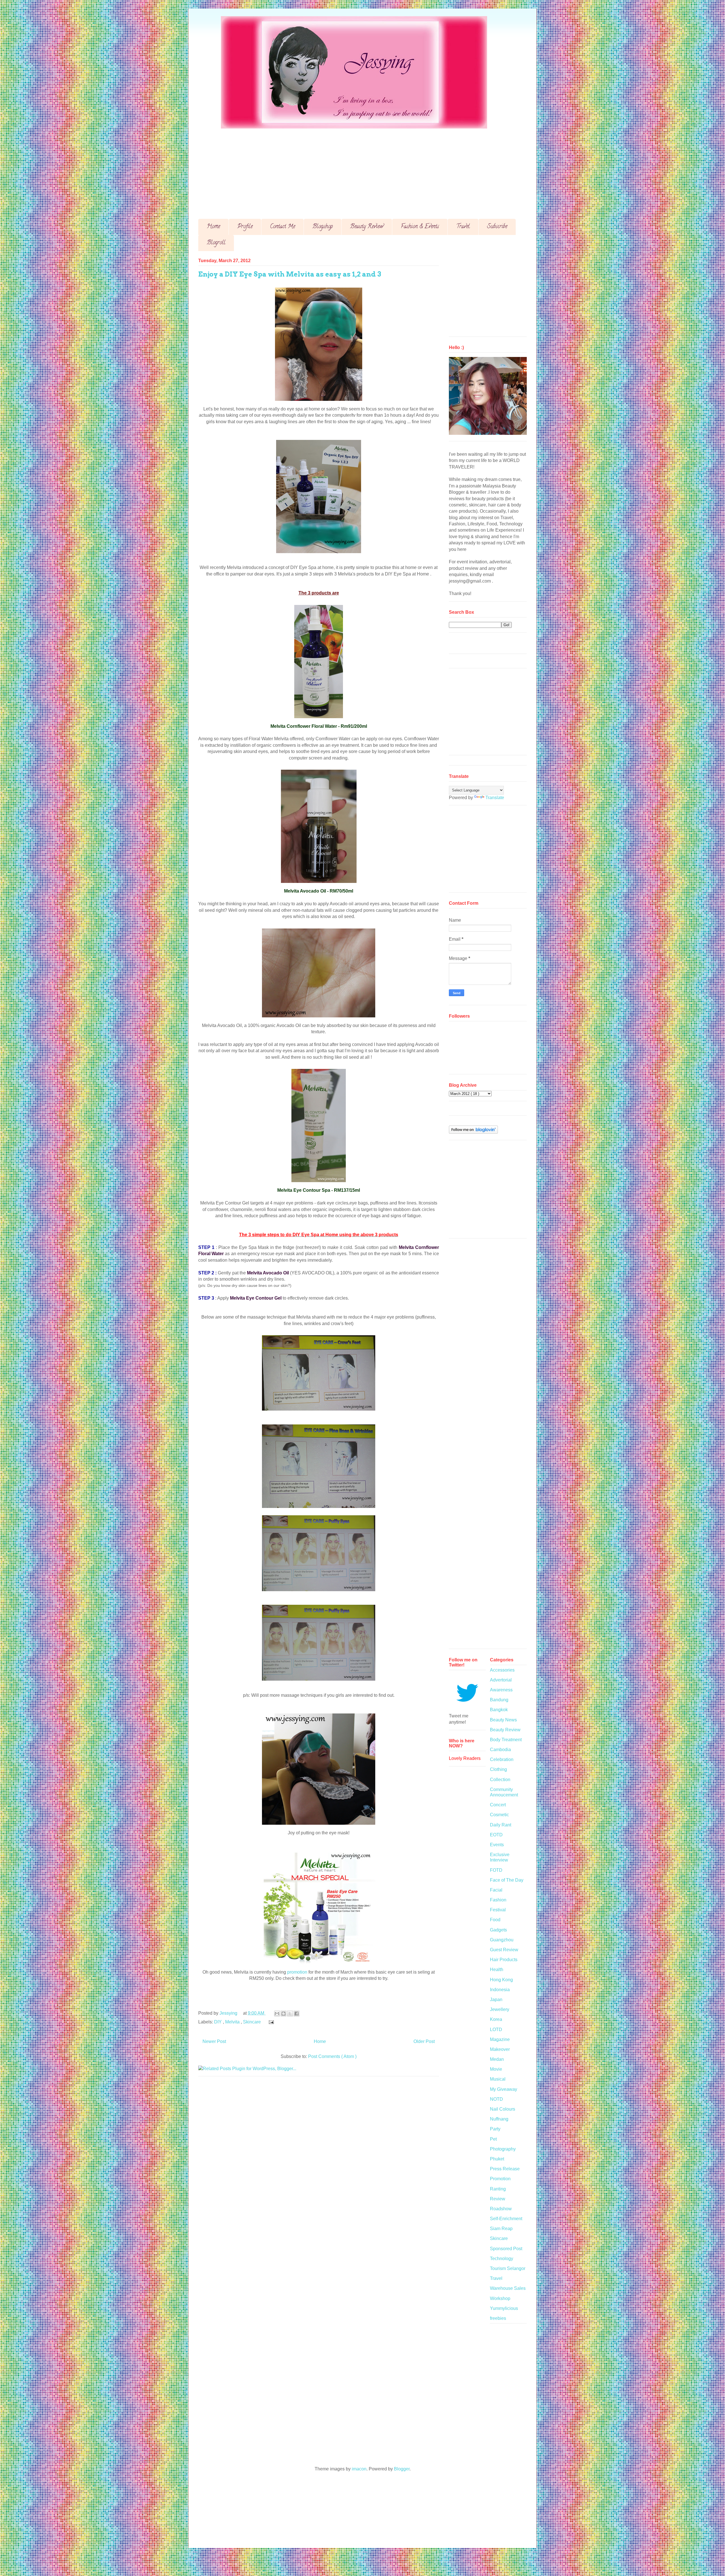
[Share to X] (290, 2014)
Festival (498, 1910)
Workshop (500, 2298)
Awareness (501, 1690)
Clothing (498, 1769)
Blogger (402, 2469)
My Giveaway (504, 2089)
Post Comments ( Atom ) (332, 2056)
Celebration (502, 1759)
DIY (218, 2022)
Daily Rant (501, 1825)
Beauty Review (367, 227)
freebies (498, 2318)
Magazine (500, 2039)
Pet (493, 2139)
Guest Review (504, 1950)
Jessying (229, 2013)
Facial (496, 1890)
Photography (503, 2149)
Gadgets (498, 1930)
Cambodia (500, 1750)
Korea (496, 2019)
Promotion (500, 2179)
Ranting (498, 2189)
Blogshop (323, 227)
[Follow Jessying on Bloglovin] (473, 1132)
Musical (498, 2079)
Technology (502, 2259)
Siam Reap (501, 2229)
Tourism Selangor (508, 2268)
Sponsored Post (506, 2249)
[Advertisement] (368, 169)
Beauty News (503, 1720)
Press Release (505, 2169)
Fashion (498, 1900)
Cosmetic (499, 1815)
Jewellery (500, 2009)
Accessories (502, 1670)
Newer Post (214, 2041)
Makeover (500, 2049)
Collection (500, 1780)
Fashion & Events (420, 227)
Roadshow (501, 2209)
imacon (359, 2469)
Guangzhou (502, 1940)
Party (495, 2129)
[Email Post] (270, 2022)
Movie (496, 2069)
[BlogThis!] (283, 2014)
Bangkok (499, 1710)
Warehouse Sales (508, 2288)
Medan (497, 2059)
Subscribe (497, 227)
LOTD (496, 2030)
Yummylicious (504, 2308)
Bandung (499, 1700)
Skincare (252, 2022)
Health (497, 1970)
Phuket (497, 2159)
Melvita (233, 2022)
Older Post (424, 2041)
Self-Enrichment (506, 2219)
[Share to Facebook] (297, 2014)
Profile (245, 227)
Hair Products (504, 1960)
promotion (297, 1972)
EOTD (496, 1835)
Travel (463, 227)
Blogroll (216, 243)
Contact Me (282, 227)
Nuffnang (499, 2119)
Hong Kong (501, 1980)
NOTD (496, 2099)
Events (497, 1845)
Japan (496, 2000)
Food (495, 1920)
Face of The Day (507, 1880)
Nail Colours (503, 2109)
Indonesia (500, 1990)
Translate (495, 798)
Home (213, 227)
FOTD (496, 1870)
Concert (498, 1805)
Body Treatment (506, 1740)
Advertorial (501, 1680)
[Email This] (277, 2014)
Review (498, 2199)
